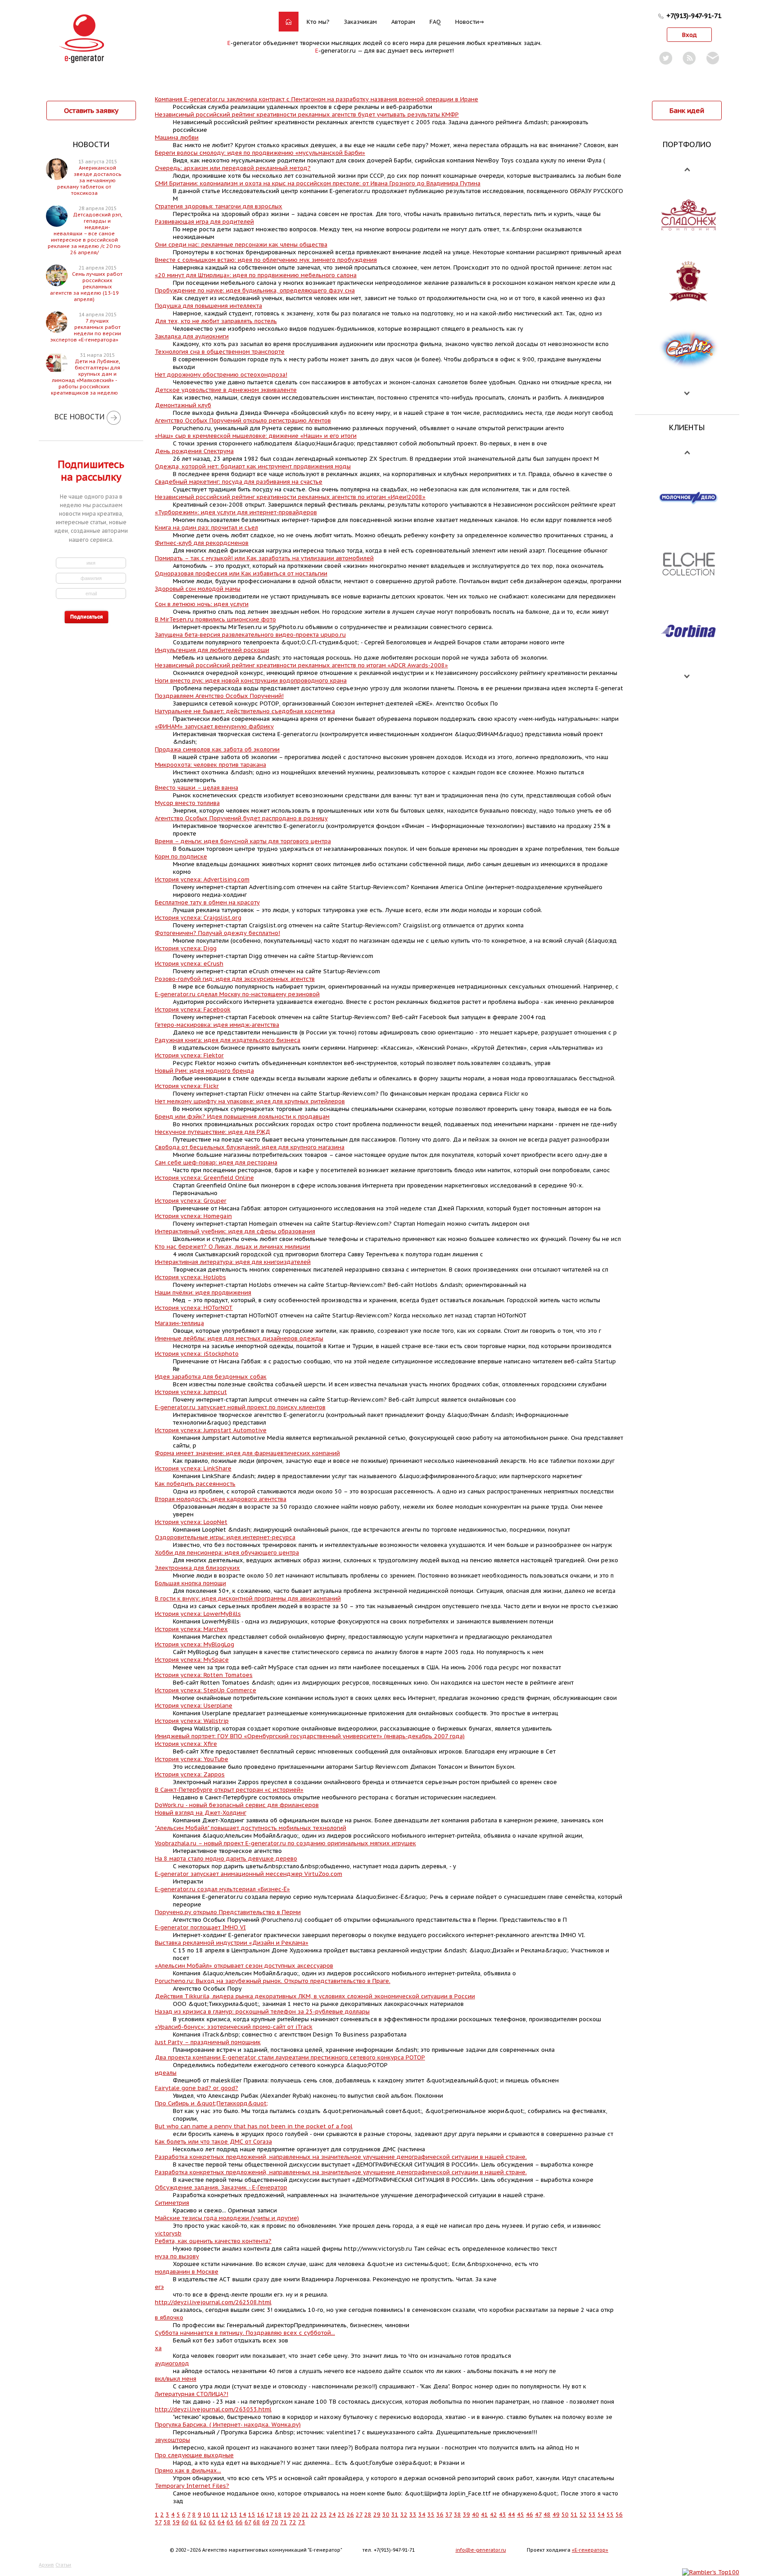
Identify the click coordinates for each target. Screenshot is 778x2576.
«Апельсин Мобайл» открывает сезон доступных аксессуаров (244, 1966)
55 (610, 2515)
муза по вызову (177, 2256)
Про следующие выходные (194, 2455)
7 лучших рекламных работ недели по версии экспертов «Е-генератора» (86, 330)
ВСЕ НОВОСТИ (79, 417)
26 (350, 2515)
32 (404, 2515)
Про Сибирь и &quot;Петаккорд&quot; (211, 2103)
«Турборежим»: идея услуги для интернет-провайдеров (236, 512)
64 (221, 2522)
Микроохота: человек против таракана (210, 765)
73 (302, 2522)
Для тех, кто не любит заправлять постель (216, 321)
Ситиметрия (172, 2203)
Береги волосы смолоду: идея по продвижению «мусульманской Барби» (260, 153)
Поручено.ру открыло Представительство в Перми (228, 1912)
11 (216, 2515)
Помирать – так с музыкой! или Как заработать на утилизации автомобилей (264, 558)
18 (278, 2515)
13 (234, 2515)
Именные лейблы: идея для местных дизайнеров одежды (239, 1338)
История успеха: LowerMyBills (198, 1614)
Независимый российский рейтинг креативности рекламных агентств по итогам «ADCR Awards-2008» (301, 665)
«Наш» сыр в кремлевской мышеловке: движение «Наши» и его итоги (256, 436)
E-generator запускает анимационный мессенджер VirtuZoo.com (249, 1874)
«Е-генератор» (590, 2550)
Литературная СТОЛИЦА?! (192, 2394)
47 (538, 2515)
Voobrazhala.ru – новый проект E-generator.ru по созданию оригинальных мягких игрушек (285, 1843)
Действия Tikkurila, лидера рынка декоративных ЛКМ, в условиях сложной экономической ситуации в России (315, 1996)
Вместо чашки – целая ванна (197, 788)
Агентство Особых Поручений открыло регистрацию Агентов (243, 420)
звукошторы (172, 2440)
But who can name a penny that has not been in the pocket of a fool (254, 2126)
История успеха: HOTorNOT (194, 1308)
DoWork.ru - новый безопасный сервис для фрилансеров (237, 1805)
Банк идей (687, 110)
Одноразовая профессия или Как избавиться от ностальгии (241, 573)
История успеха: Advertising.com (202, 879)
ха (158, 2348)
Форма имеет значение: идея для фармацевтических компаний (247, 1453)
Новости (467, 22)
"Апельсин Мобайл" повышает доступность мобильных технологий (251, 1828)
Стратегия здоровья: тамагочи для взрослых (219, 206)
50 (565, 2515)
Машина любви (177, 137)
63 (212, 2522)
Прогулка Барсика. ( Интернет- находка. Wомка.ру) (228, 2425)
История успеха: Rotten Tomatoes (204, 1675)
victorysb (168, 2233)
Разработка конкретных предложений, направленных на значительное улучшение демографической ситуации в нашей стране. (341, 2157)
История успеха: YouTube (192, 1759)
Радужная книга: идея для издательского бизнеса (228, 1040)
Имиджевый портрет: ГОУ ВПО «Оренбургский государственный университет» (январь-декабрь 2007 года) (310, 1736)
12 (225, 2515)
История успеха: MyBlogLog (194, 1644)
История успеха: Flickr (187, 1086)
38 (457, 2515)
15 (252, 2515)
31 (395, 2515)
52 (583, 2515)
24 (332, 2515)
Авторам (403, 22)
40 (475, 2515)
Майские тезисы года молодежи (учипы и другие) (227, 2218)
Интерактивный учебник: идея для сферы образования (235, 1231)
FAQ (435, 22)
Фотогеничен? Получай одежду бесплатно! (217, 933)
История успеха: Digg (186, 948)
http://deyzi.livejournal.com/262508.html (213, 2302)
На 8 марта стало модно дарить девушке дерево (226, 1859)
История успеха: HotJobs (190, 1277)
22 (314, 2515)
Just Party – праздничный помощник (208, 2042)
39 (466, 2515)
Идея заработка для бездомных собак (211, 1377)
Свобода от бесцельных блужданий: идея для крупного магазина (250, 1147)
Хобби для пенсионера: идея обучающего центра (227, 1553)
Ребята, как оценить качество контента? (213, 2241)
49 (556, 2515)
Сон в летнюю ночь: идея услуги (202, 604)
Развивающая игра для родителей (204, 222)
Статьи (63, 2565)
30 (386, 2515)
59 (176, 2522)
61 (194, 2522)
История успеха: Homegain (193, 1216)
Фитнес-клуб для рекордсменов (202, 543)
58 (167, 2522)
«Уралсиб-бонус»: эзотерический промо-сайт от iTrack (234, 2027)
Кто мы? (318, 22)
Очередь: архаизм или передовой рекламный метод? (233, 168)
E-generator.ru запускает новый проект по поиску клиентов (240, 1407)
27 (359, 2515)
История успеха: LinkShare (193, 1468)
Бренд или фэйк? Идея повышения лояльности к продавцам (242, 1117)
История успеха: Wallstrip (192, 1721)
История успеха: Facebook (193, 1009)
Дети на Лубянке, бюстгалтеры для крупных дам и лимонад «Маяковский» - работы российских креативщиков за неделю (86, 377)
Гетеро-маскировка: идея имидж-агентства (217, 1025)
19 (287, 2515)
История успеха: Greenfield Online (204, 1178)
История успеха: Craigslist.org (198, 918)
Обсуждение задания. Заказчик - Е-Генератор (221, 2187)
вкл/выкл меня (176, 2379)
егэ (159, 2287)
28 (368, 2515)
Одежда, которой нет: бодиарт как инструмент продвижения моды (253, 466)
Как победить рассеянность (195, 1484)
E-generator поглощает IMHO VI (200, 1927)
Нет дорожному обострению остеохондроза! (221, 375)
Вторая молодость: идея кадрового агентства (221, 1499)
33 (413, 2515)
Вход (690, 35)
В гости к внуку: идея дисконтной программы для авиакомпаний (248, 1598)
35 (431, 2515)
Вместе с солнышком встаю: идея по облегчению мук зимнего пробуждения (266, 260)
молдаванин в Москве (187, 2272)
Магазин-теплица (179, 1323)
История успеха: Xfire (186, 1744)
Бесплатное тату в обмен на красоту (207, 902)
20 (296, 2515)
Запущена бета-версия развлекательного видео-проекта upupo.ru (250, 635)
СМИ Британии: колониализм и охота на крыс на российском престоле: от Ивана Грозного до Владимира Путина (318, 183)
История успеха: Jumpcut (191, 1392)
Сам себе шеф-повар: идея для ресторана (216, 1162)
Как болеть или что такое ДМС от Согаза (213, 2142)
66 (239, 2522)
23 (323, 2515)
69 (266, 2522)
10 (207, 2515)
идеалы (166, 2073)
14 (243, 2515)
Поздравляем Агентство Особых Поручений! (219, 696)
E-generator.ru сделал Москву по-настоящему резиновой (237, 994)
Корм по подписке (181, 856)
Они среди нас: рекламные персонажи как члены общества (241, 245)
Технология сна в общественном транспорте (220, 352)
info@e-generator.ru (481, 2550)
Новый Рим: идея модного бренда (204, 1071)
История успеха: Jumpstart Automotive (211, 1430)
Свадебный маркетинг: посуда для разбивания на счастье (239, 482)
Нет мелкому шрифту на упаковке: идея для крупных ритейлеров (250, 1101)
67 (248, 2522)
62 (203, 2522)
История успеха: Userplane (194, 1706)
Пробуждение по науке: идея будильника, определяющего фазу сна (255, 290)
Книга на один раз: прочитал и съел (206, 528)
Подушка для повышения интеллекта (208, 306)
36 (440, 2515)
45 (520, 2515)
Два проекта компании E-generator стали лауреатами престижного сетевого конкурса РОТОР (290, 2057)
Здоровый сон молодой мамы (198, 589)
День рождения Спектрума (194, 451)
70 (275, 2522)
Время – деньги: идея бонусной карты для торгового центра (243, 841)
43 (502, 2515)
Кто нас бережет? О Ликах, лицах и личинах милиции (233, 1247)
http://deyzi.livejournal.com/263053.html (213, 2409)
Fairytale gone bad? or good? (197, 2088)
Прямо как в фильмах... (188, 2470)
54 (601, 2515)
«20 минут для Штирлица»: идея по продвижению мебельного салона (256, 275)
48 (547, 2515)
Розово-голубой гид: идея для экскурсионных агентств (235, 979)
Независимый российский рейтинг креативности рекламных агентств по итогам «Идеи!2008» (290, 497)
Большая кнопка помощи (190, 1583)
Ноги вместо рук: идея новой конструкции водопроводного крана (251, 681)
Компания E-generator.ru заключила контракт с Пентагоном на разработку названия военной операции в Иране (317, 99)
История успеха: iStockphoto (197, 1354)
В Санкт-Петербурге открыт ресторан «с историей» (229, 1790)
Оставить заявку (91, 110)
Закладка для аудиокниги (192, 336)
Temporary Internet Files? (192, 2486)
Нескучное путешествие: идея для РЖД (213, 1132)
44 (511, 2515)
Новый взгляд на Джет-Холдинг (201, 1813)
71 (284, 2522)
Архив (46, 2565)
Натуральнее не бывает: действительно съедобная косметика (245, 711)
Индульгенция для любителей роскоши (212, 650)
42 (493, 2515)
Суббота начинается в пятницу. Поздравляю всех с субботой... (245, 2333)
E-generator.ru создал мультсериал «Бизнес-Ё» (222, 1889)
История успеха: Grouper (191, 1201)
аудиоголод (172, 2363)
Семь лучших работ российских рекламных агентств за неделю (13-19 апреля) (86, 287)
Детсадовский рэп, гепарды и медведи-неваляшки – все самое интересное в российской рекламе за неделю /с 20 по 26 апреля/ (85, 234)
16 (261, 2515)
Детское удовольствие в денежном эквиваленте (226, 390)
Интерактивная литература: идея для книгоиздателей (233, 1262)
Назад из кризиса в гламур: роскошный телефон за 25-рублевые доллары (262, 2012)
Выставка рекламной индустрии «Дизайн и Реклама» (232, 1943)
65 (230, 2522)
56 (619, 2515)
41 (484, 2515)
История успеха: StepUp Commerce (206, 1690)
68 (257, 2522)
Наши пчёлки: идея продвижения (203, 1292)
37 (449, 2515)
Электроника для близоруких (197, 1568)
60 (185, 2522)
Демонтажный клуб (183, 405)
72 (293, 2522)
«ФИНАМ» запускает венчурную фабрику (214, 726)
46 (529, 2515)
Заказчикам (360, 22)
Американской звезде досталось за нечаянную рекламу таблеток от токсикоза (89, 180)
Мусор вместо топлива (187, 803)
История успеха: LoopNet (191, 1522)
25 (341, 2515)
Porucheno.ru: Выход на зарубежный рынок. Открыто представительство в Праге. (273, 1981)
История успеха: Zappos (190, 1774)
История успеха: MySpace (192, 1660)
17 (269, 2515)
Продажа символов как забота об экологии (217, 749)
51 (574, 2515)
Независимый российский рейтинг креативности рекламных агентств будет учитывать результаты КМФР (307, 115)
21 (305, 2515)
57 (158, 2522)
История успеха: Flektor (189, 1055)
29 (377, 2515)
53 (592, 2515)
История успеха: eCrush (189, 964)
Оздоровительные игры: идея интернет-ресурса (225, 1537)
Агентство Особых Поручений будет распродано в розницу (241, 818)
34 (422, 2515)
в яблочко (169, 2318)
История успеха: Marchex (191, 1629)
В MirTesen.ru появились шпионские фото (215, 619)
